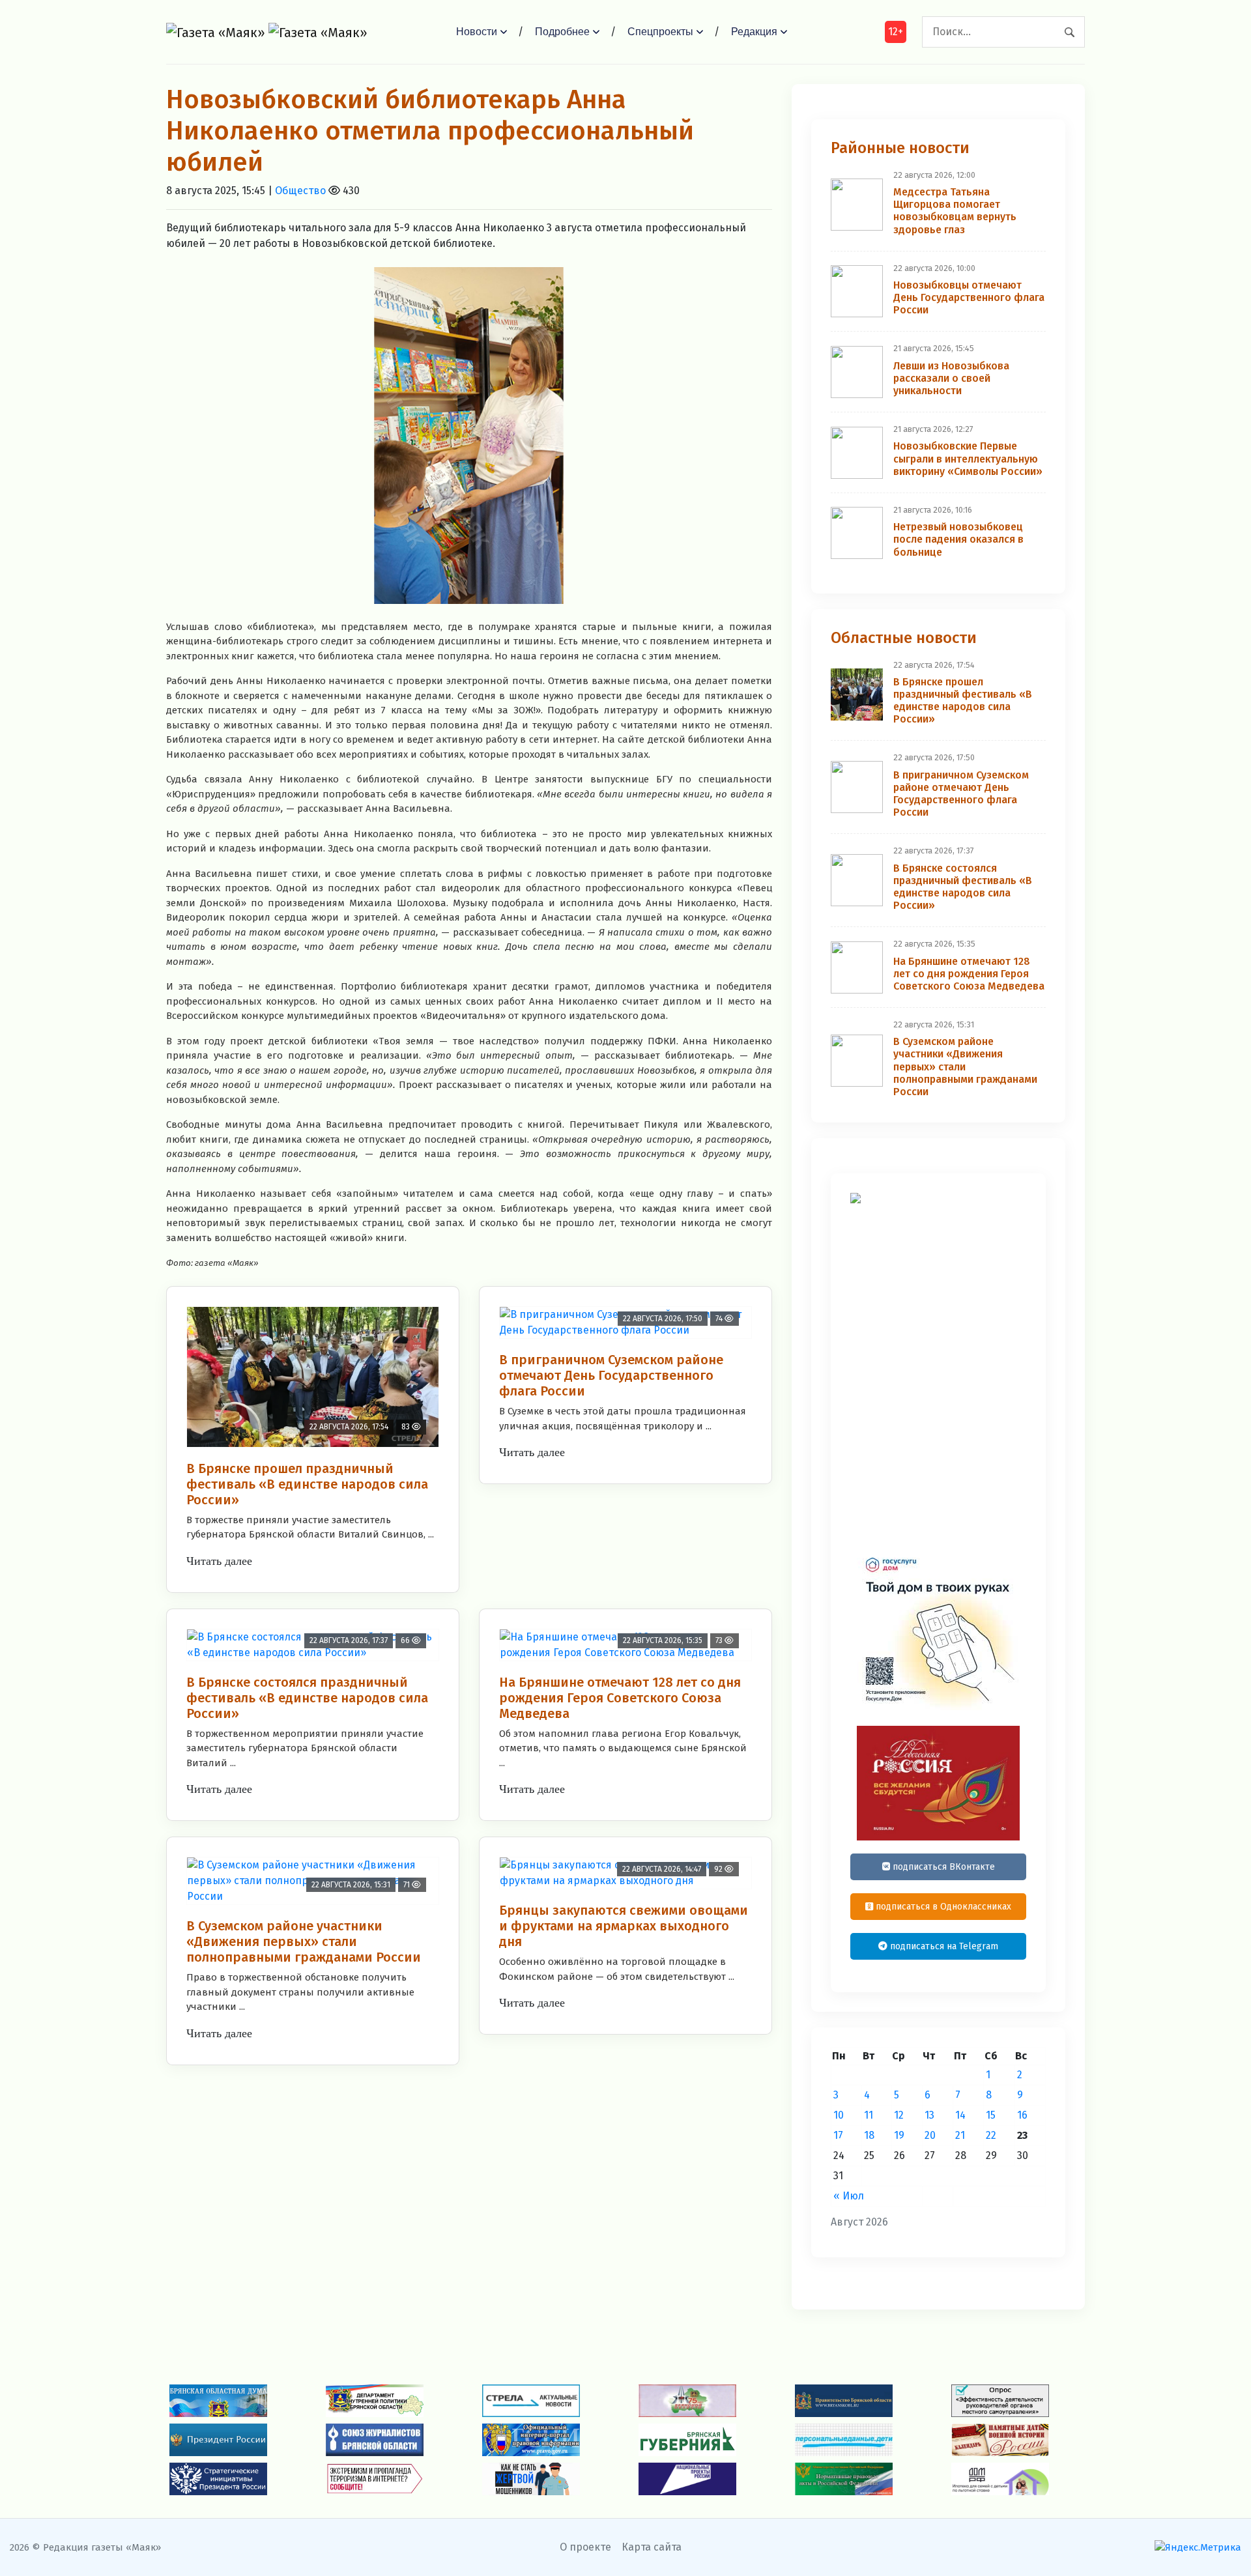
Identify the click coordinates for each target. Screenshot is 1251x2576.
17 (838, 2135)
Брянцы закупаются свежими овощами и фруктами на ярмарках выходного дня (624, 1926)
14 (960, 2115)
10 (839, 2115)
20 (930, 2135)
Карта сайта (652, 2547)
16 (1022, 2115)
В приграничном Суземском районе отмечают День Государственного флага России (611, 1375)
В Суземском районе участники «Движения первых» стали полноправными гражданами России (304, 1941)
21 (960, 2135)
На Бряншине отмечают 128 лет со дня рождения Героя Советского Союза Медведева (620, 1698)
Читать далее (219, 1561)
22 (991, 2135)
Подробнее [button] (562, 32)
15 (991, 2115)
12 (899, 2115)
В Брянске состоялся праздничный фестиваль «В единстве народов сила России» (307, 1698)
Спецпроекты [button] (660, 32)
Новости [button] (477, 32)
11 (869, 2115)
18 (869, 2135)
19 (899, 2135)
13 (929, 2115)
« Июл (849, 2196)
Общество (300, 191)
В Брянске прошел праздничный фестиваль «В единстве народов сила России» (307, 1484)
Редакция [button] (754, 32)
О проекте (585, 2547)
